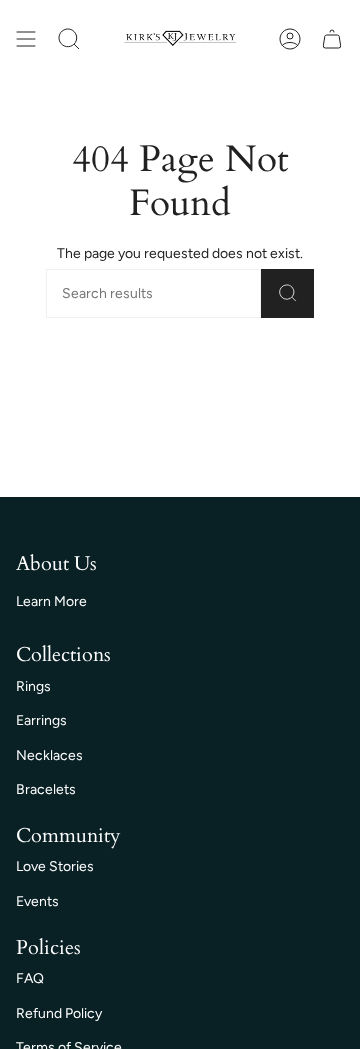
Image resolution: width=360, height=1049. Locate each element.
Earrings (41, 720)
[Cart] (332, 39)
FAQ (30, 978)
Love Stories (55, 866)
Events (37, 901)
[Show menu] (26, 39)
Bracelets (46, 789)
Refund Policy (59, 1013)
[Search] (287, 293)
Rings (33, 686)
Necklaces (49, 755)
